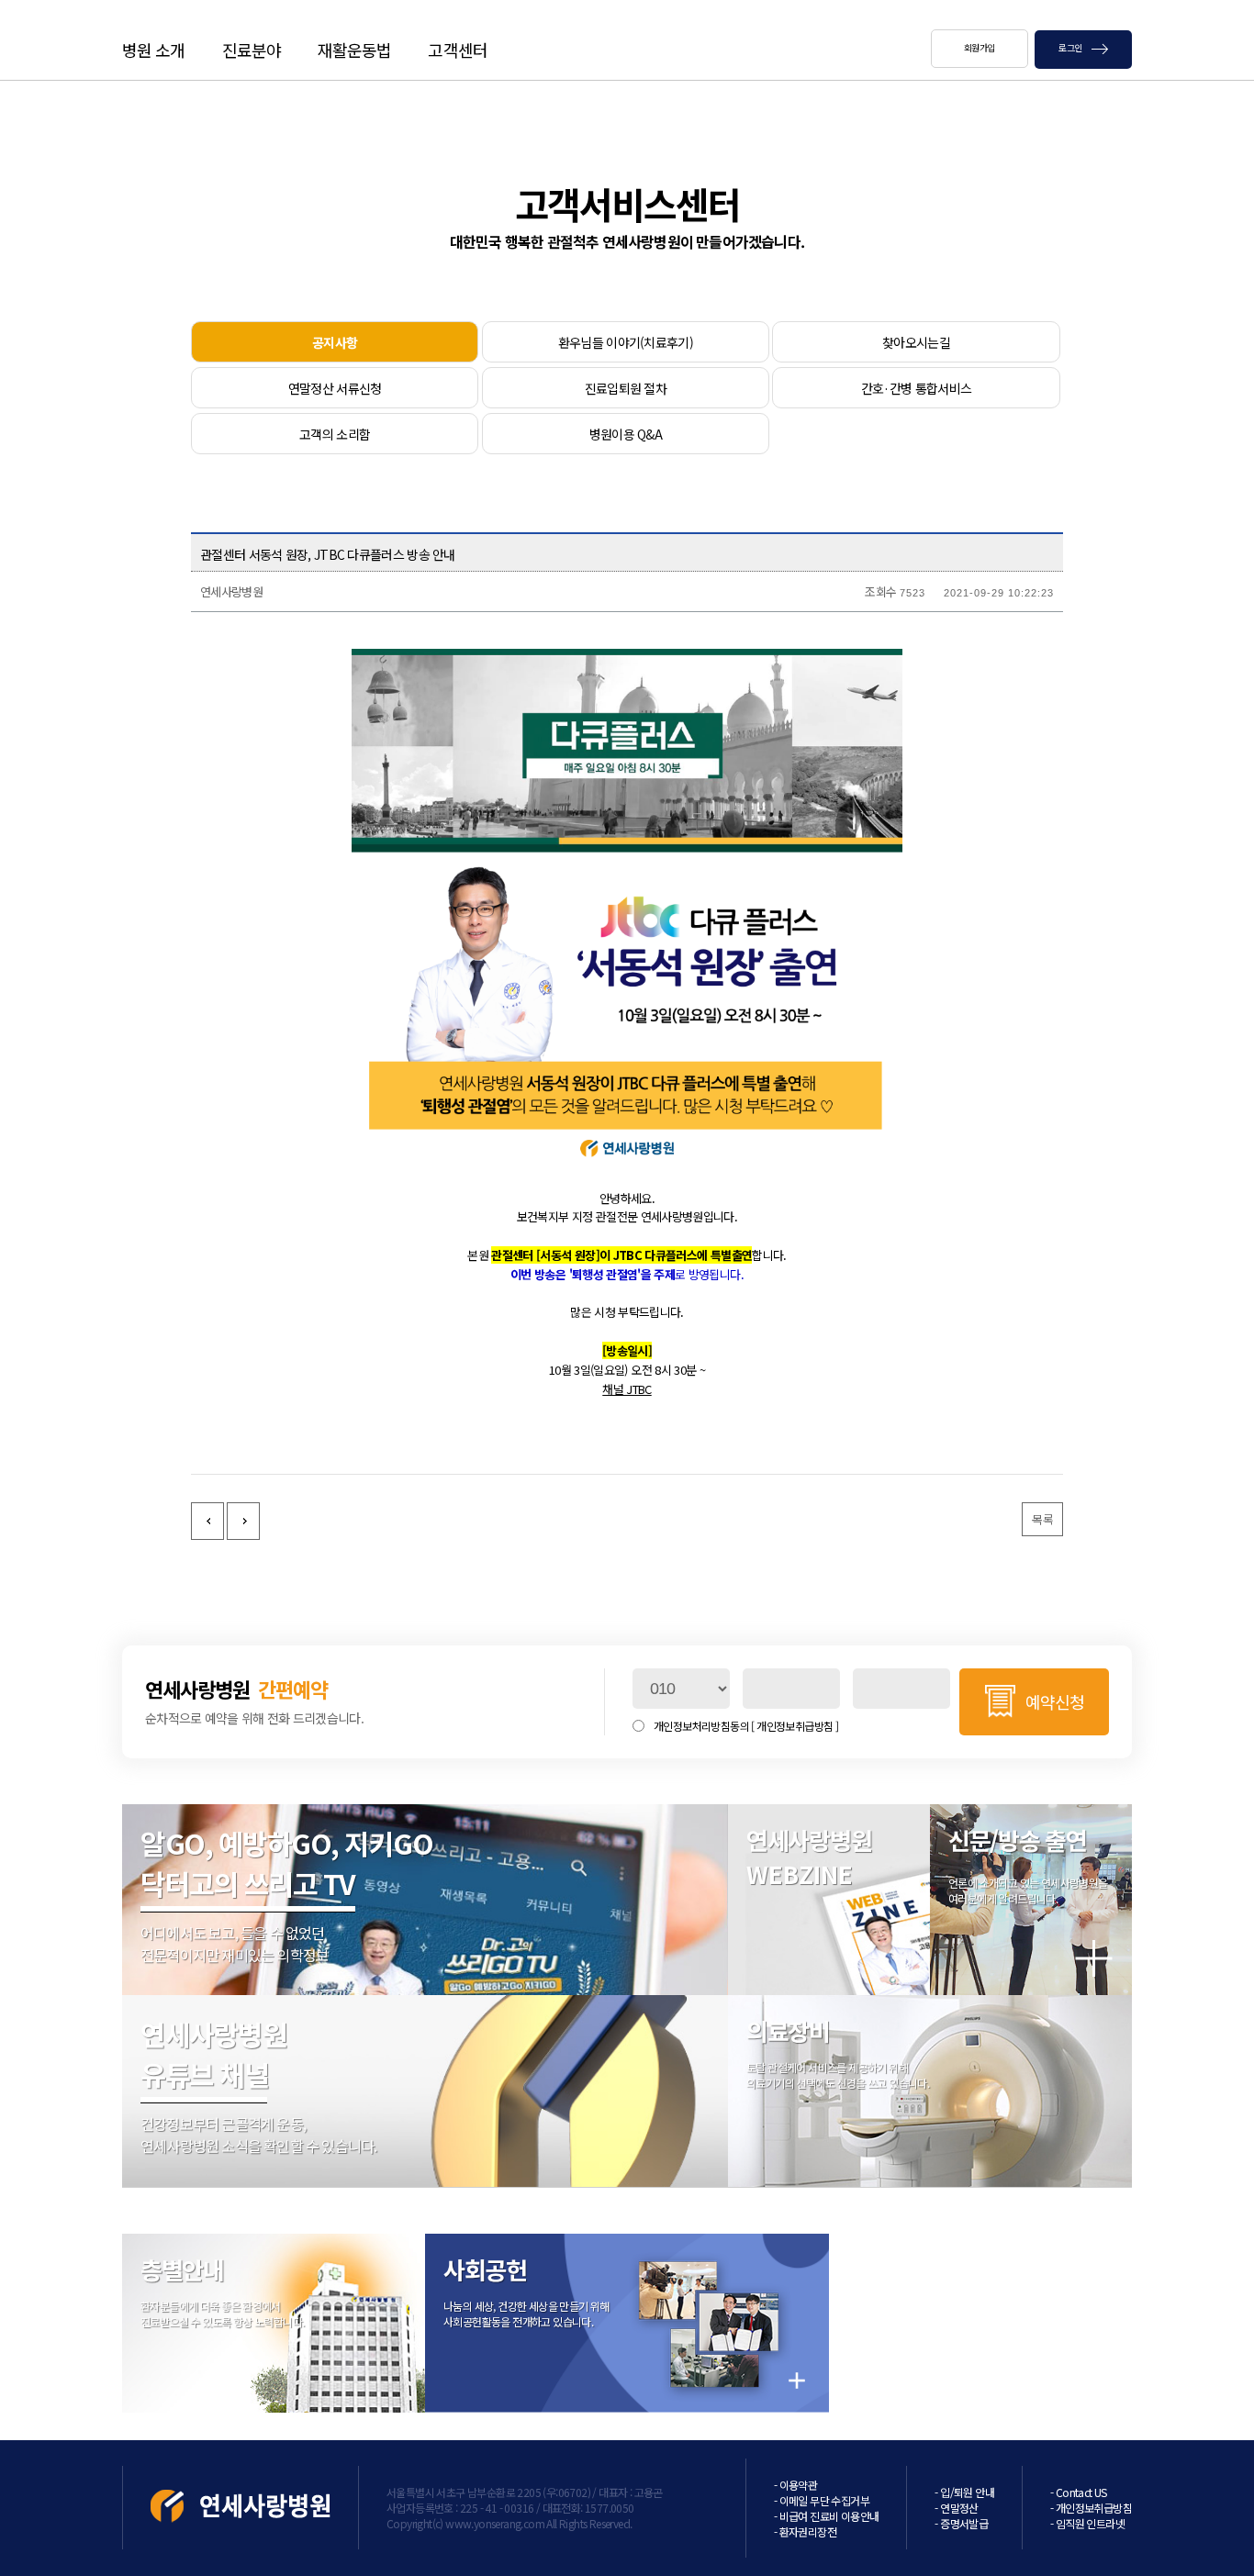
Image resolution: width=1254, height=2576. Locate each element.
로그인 (1071, 47)
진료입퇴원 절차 (626, 388)
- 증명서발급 (961, 2523)
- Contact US (1079, 2492)
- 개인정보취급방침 (1091, 2508)
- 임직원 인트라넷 (1087, 2523)
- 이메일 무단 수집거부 (822, 2500)
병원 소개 (154, 50)
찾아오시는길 (916, 342)
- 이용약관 (795, 2485)
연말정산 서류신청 (335, 388)
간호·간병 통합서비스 (916, 388)
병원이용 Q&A (626, 434)
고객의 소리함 (335, 434)
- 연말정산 (956, 2508)
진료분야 (252, 50)
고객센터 (457, 50)
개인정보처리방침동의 (746, 1726)
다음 (243, 1521)
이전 (207, 1521)
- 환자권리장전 (805, 2531)
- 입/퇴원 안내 (964, 2492)
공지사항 (335, 342)
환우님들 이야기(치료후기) (626, 342)
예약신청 (1055, 1701)
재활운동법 (355, 50)
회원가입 (980, 47)
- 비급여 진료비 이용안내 (827, 2516)
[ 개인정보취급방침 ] (795, 1726)
